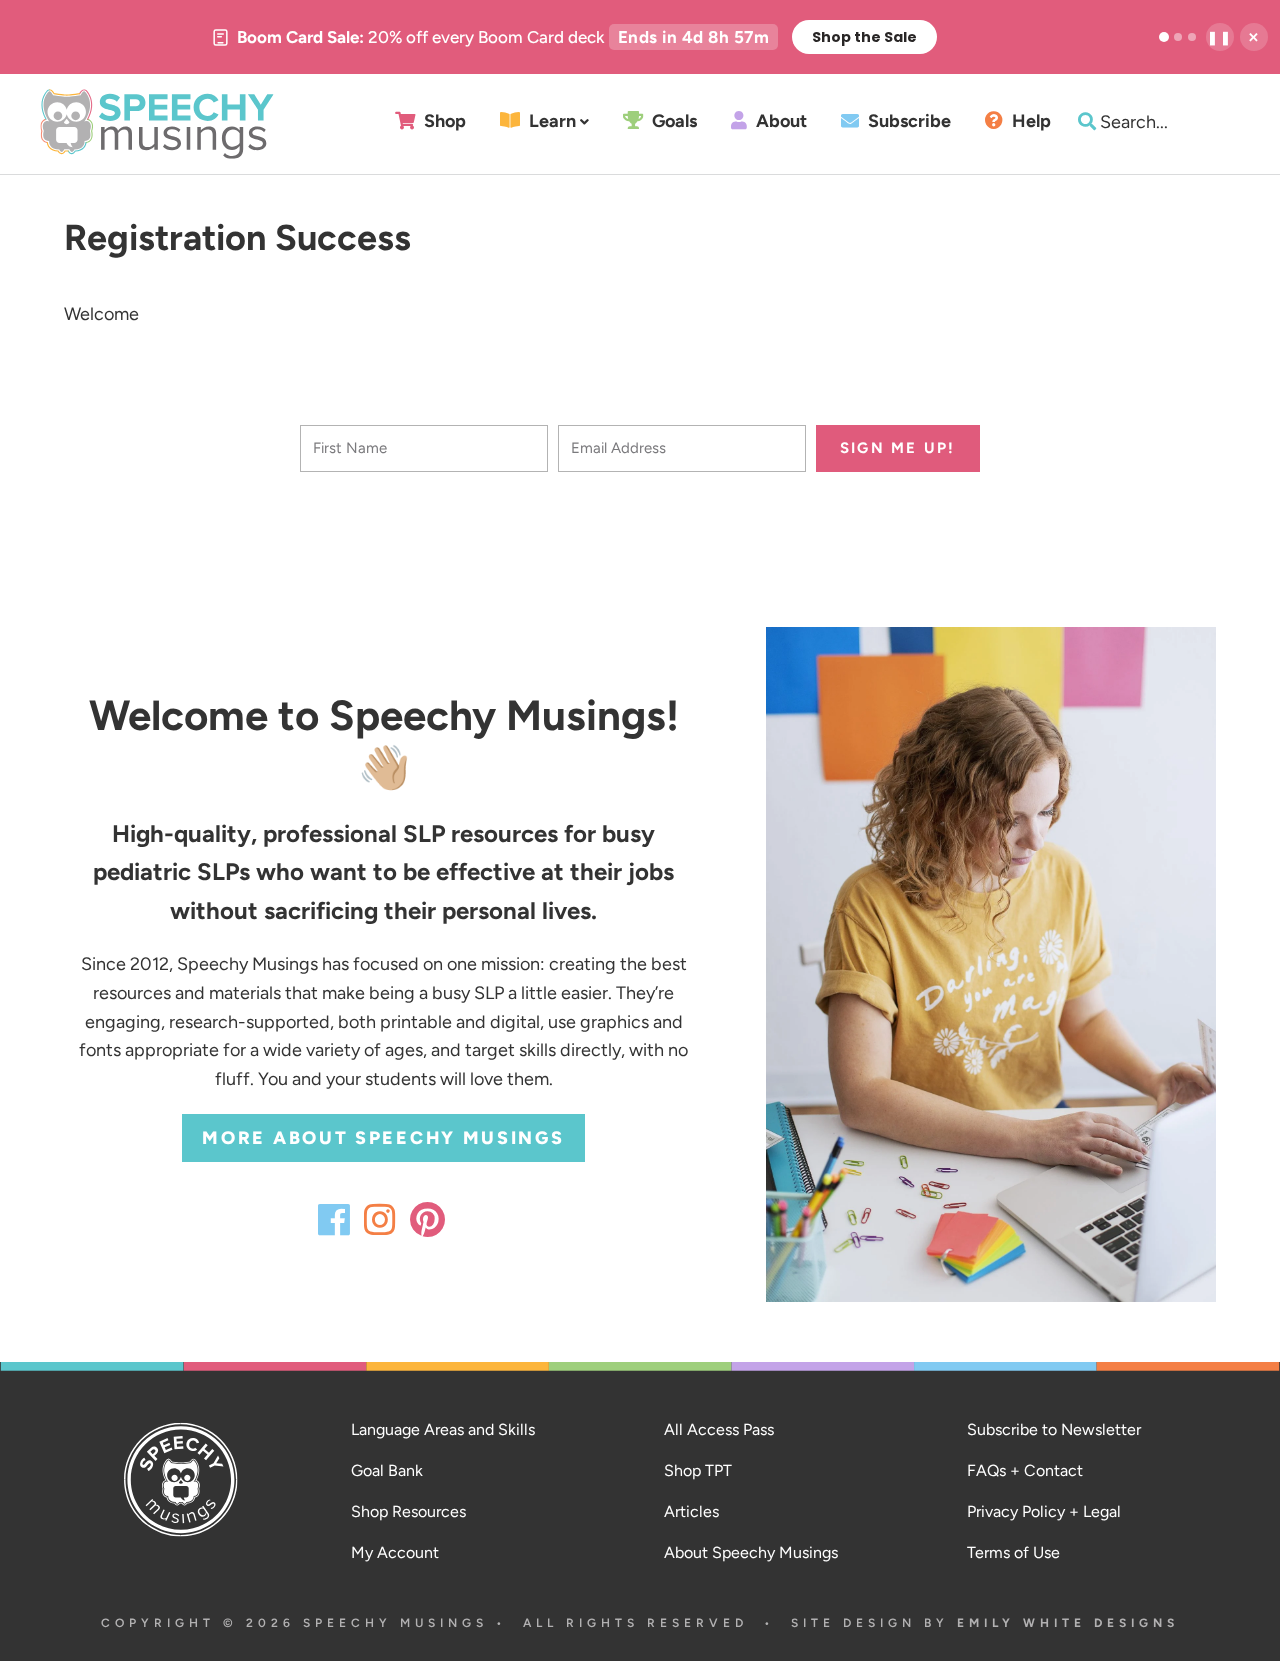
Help (1029, 121)
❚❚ (1220, 37)
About (779, 121)
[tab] (1164, 37)
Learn (550, 121)
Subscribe (907, 121)
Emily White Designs (1068, 1623)
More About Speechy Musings (383, 1138)
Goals (672, 121)
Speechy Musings (157, 124)
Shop (443, 121)
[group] (574, 37)
